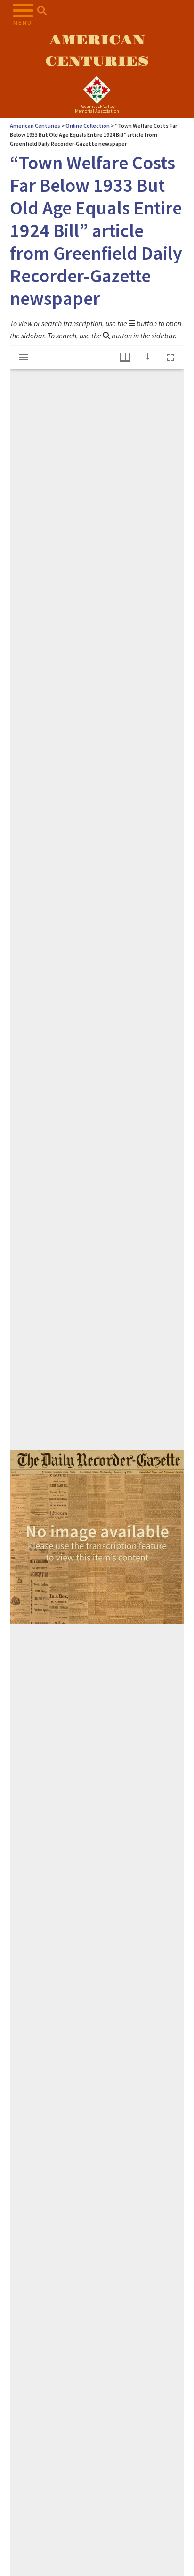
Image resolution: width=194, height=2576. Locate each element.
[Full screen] (170, 357)
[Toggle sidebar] (24, 357)
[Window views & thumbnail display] (125, 357)
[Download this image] (148, 357)
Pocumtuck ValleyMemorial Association (97, 109)
